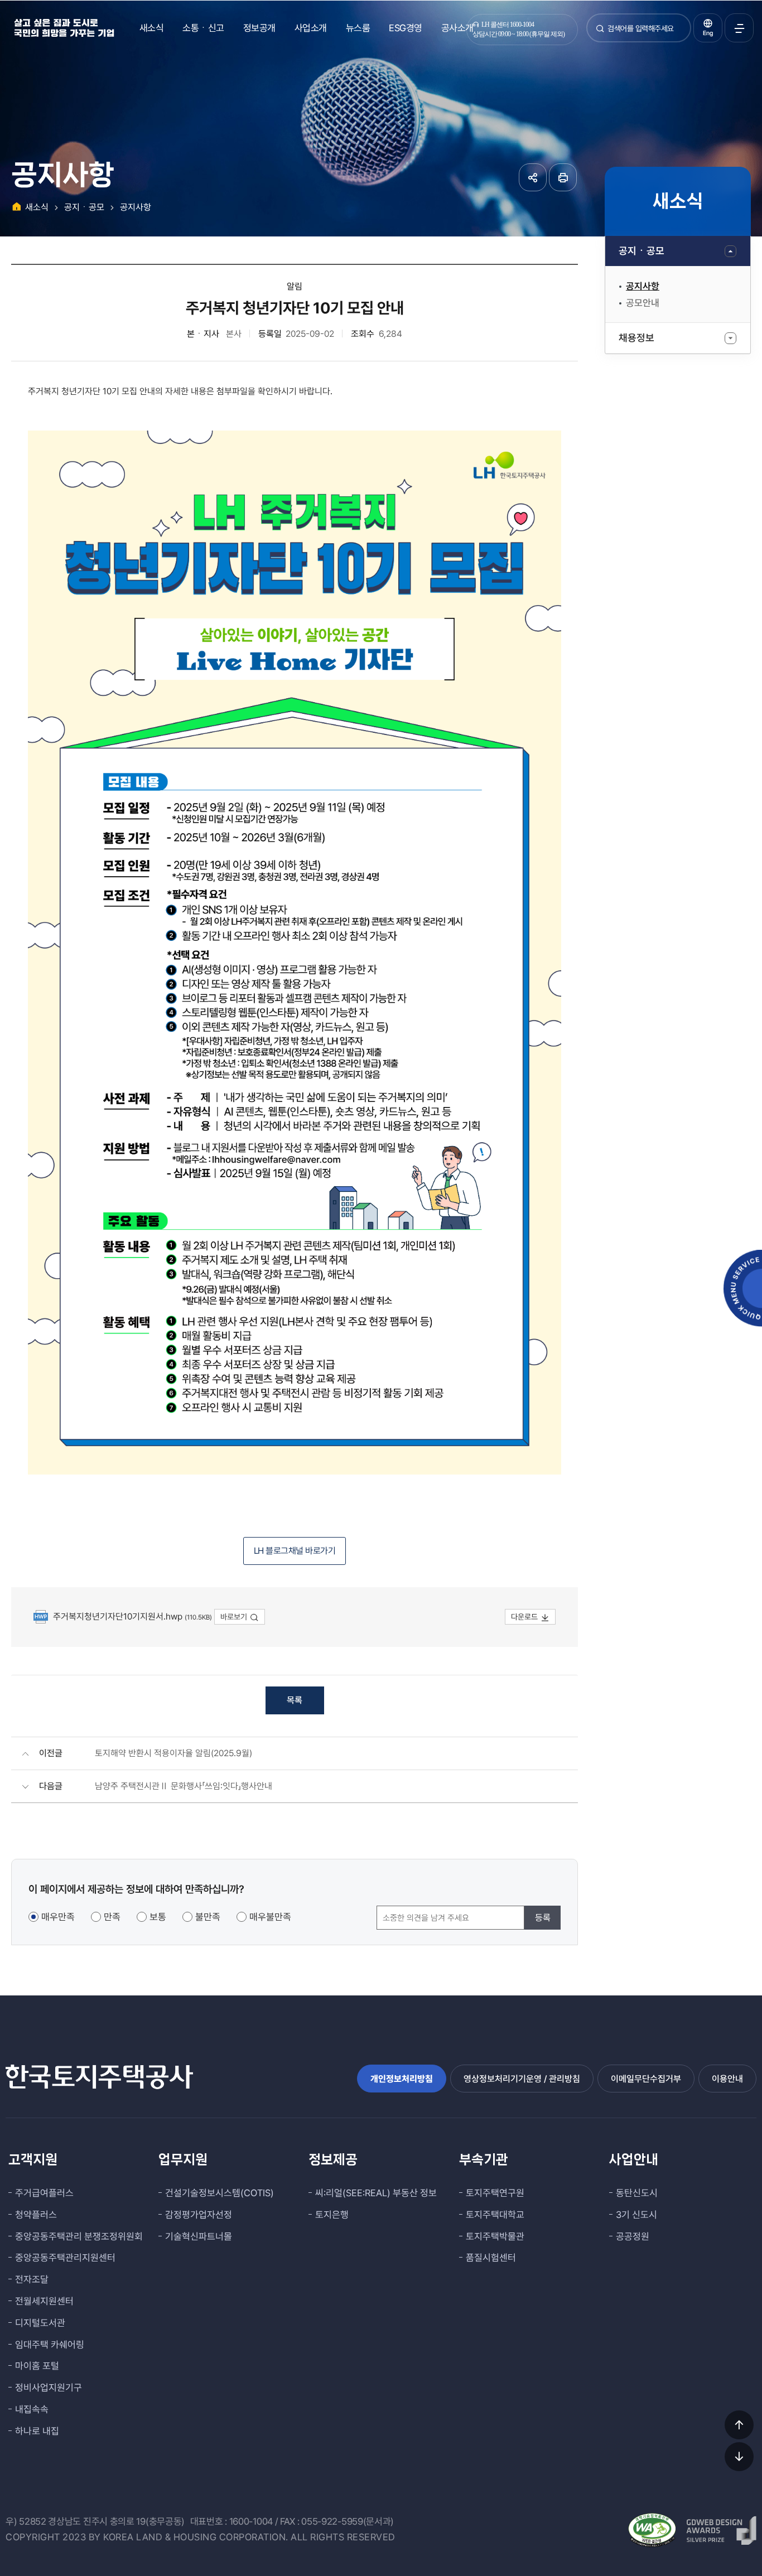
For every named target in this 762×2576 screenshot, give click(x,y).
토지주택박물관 (495, 2236)
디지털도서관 (40, 2323)
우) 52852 (26, 2521)
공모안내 (643, 303)
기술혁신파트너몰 (199, 2236)
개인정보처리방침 (402, 2079)
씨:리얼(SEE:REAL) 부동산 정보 (376, 2193)
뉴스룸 (358, 28)
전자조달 (32, 2279)
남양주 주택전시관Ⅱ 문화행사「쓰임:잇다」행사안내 (184, 1786)
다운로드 (524, 1617)
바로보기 (234, 1617)
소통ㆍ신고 (203, 28)
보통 (158, 1917)
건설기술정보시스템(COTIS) (220, 2193)
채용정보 (636, 338)
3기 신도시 (636, 2215)
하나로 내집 (37, 2431)
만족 (112, 1917)
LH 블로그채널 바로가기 (295, 1551)
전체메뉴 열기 (739, 28)
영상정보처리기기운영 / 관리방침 (522, 2079)
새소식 (152, 28)
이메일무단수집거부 (646, 2079)
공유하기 (533, 177)
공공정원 (633, 2236)
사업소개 (311, 28)
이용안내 (727, 2079)
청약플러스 (36, 2215)
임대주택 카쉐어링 (50, 2345)
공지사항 (643, 286)
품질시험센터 (491, 2258)
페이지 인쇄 (563, 177)
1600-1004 (251, 2521)
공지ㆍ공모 (642, 251)
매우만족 (58, 1917)
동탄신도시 (637, 2193)
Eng (708, 33)
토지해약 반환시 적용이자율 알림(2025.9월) (173, 1753)
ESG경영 (406, 28)
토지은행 (332, 2215)
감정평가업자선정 (199, 2215)
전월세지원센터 (44, 2301)
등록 (543, 1918)
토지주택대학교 (495, 2215)
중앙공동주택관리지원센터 (65, 2258)
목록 (295, 1700)
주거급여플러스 (44, 2193)
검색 (600, 33)
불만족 (208, 1917)
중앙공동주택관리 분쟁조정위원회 (79, 2236)
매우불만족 (270, 1917)
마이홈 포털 (37, 2366)
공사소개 (457, 28)
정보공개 (259, 28)
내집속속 (32, 2409)
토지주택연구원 (495, 2193)
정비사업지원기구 (49, 2387)
